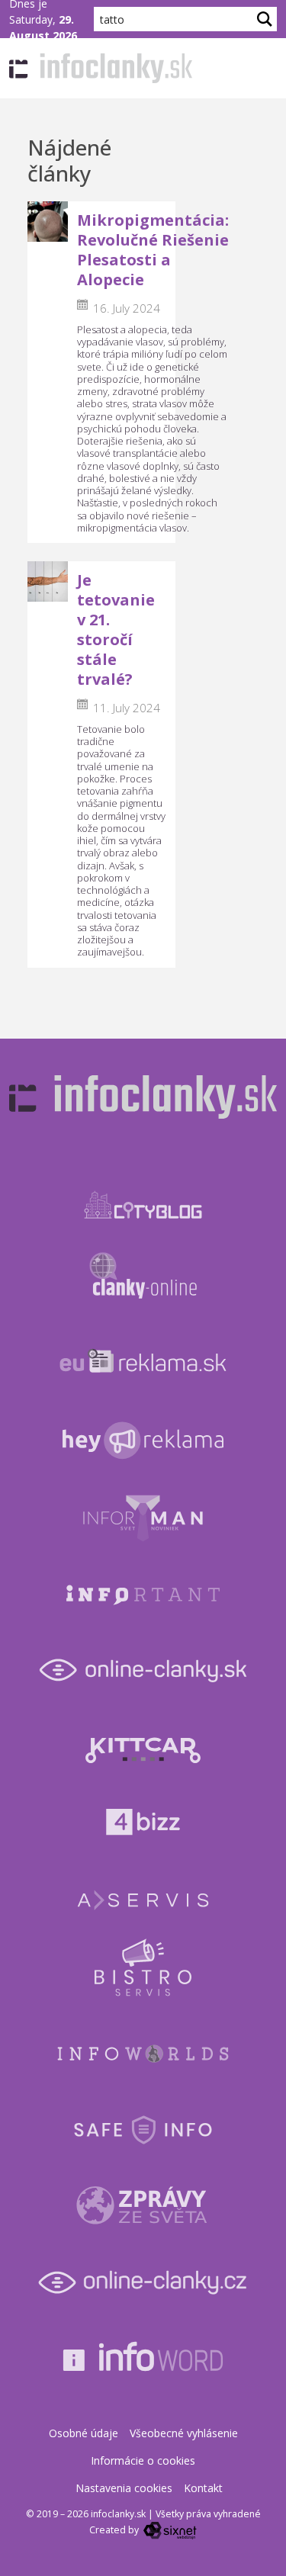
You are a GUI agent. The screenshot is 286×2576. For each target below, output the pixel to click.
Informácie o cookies (143, 2460)
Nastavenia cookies (124, 2488)
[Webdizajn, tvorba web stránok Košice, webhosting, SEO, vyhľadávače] (169, 2530)
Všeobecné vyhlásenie (184, 2433)
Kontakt (203, 2488)
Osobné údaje (84, 2433)
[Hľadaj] (265, 19)
